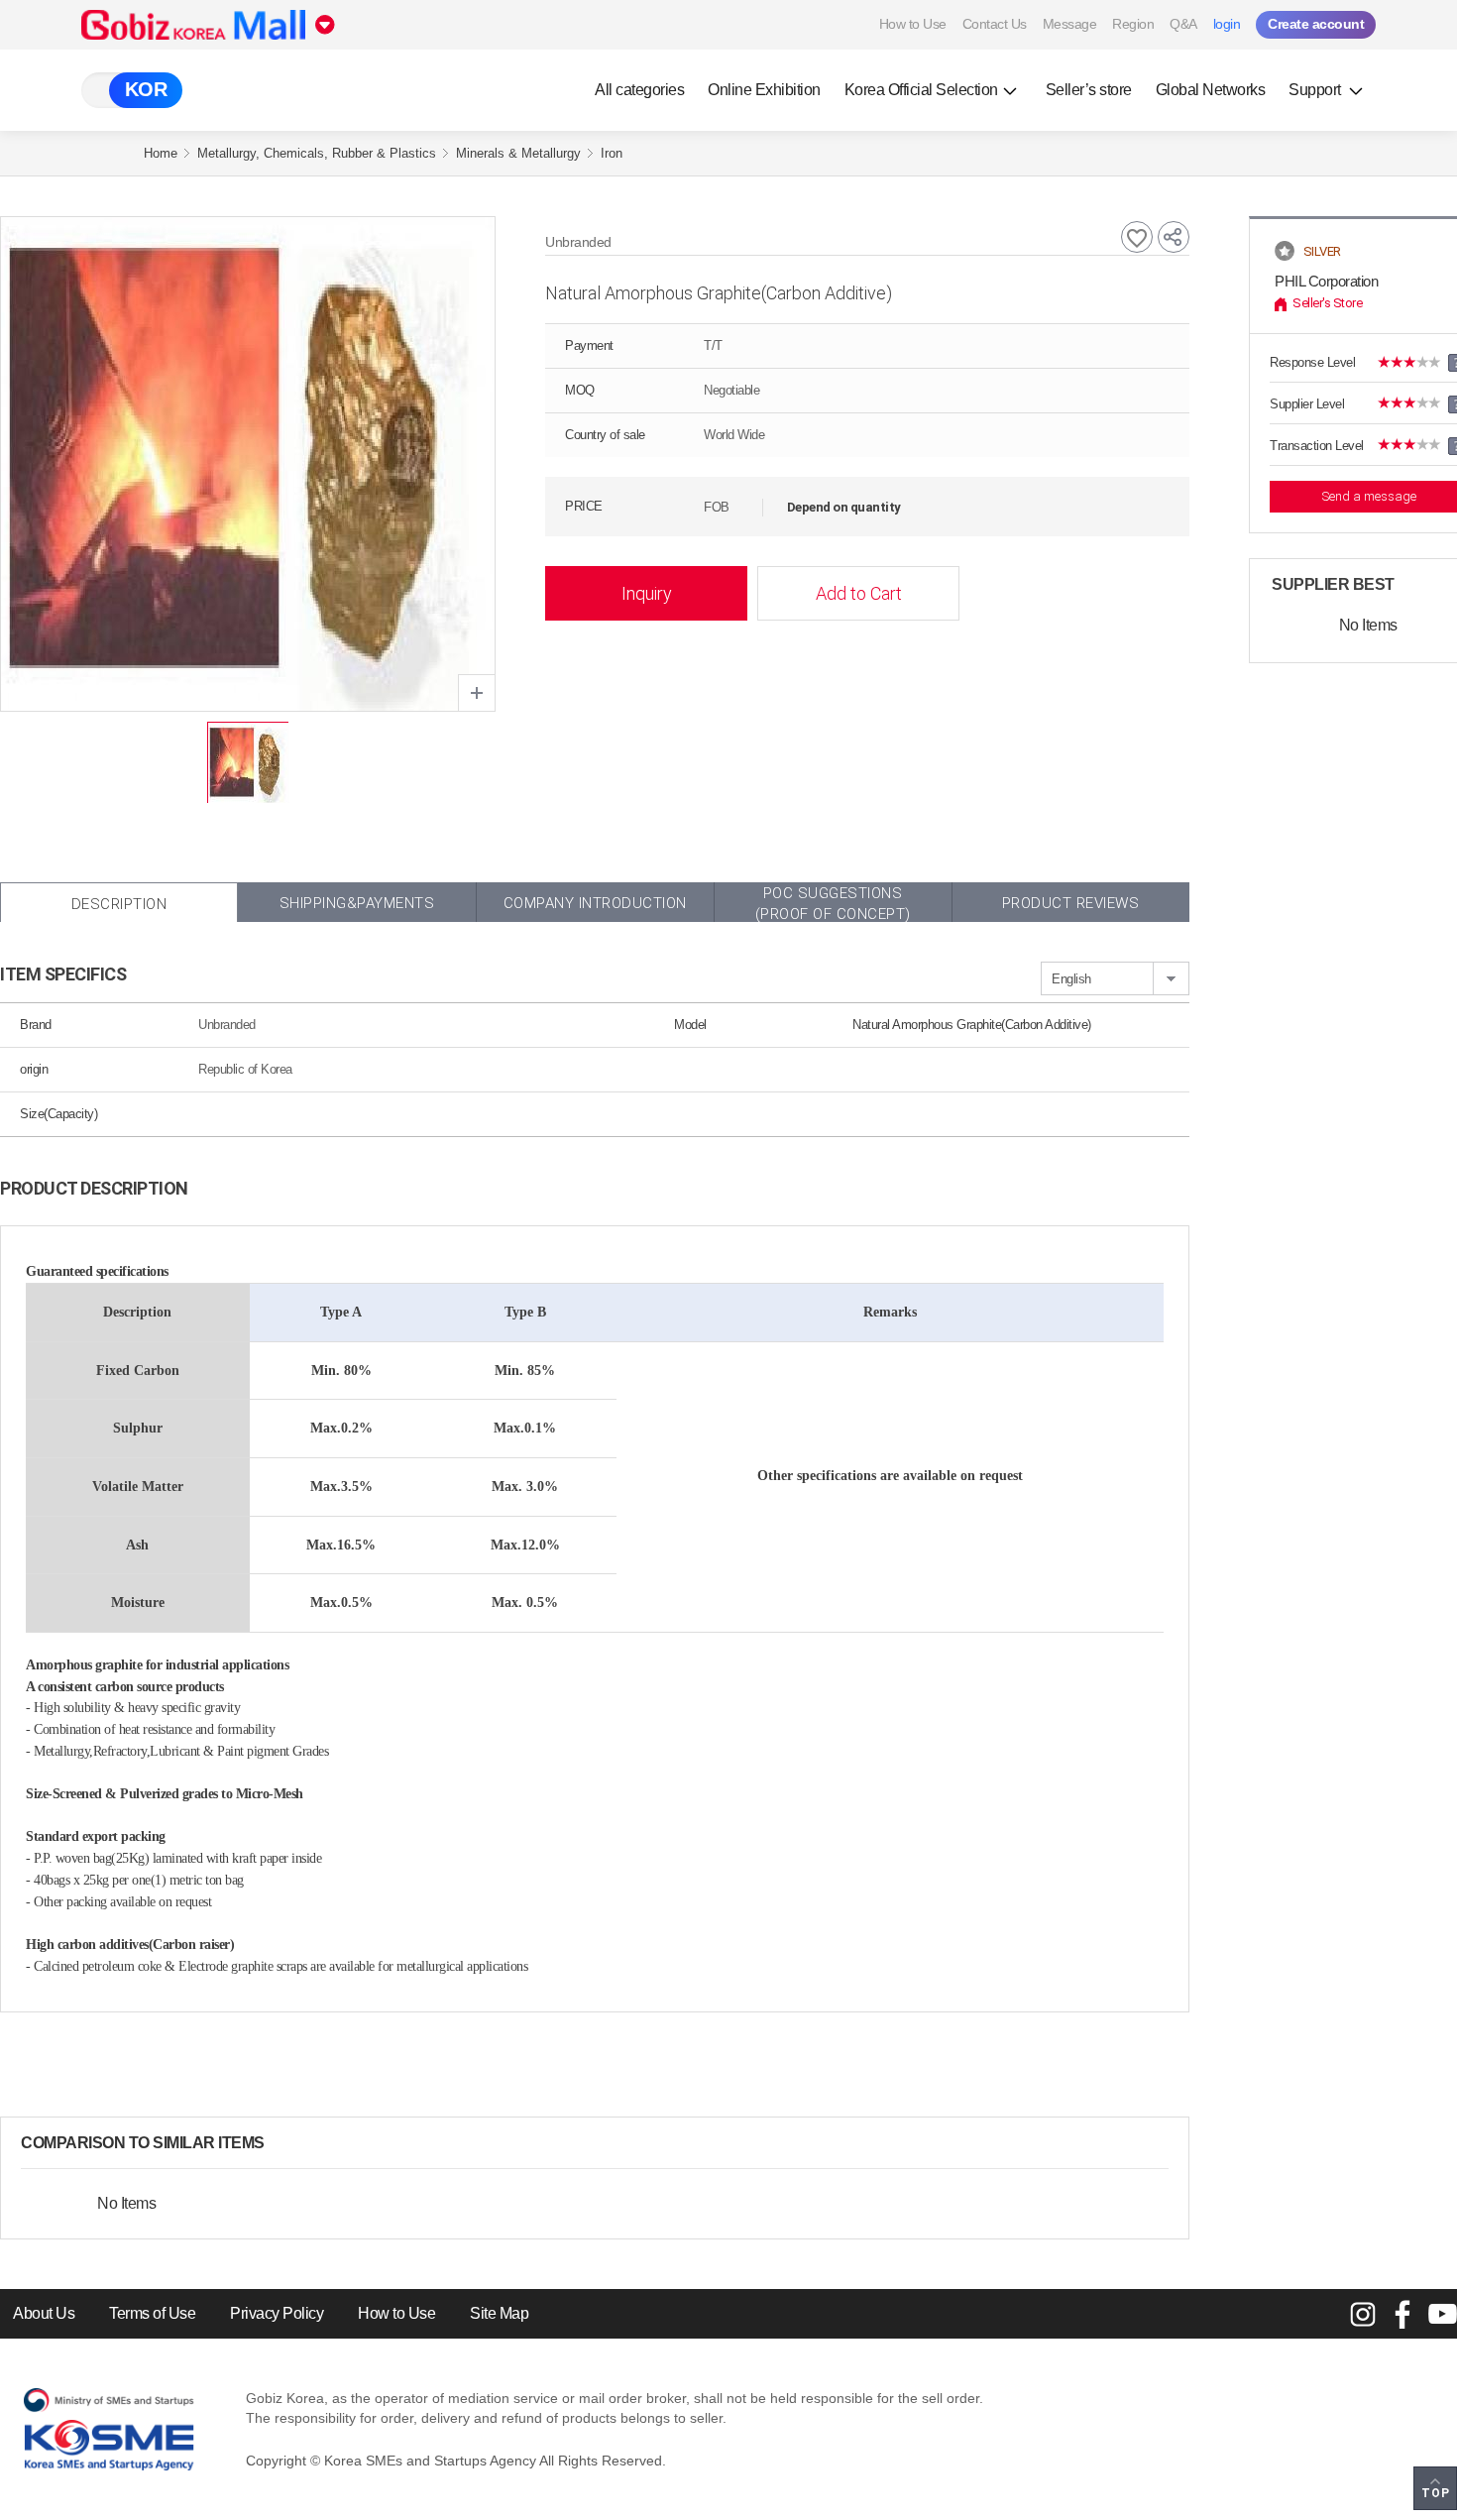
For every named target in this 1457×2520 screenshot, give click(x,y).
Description (119, 904)
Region (1133, 24)
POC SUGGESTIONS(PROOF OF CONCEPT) (833, 903)
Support (1316, 90)
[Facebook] (1402, 2314)
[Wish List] (1137, 237)
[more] (280, 2143)
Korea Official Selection (921, 90)
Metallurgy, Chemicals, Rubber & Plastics (317, 153)
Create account (1316, 24)
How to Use (913, 24)
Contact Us (995, 24)
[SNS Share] (1174, 237)
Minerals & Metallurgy (518, 153)
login (1227, 24)
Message (1070, 24)
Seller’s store (1089, 90)
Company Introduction (595, 903)
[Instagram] (1363, 2314)
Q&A (1183, 24)
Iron (612, 153)
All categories (639, 90)
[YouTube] (1442, 2314)
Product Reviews (1071, 903)
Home (161, 153)
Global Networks (1211, 90)
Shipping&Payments (357, 903)
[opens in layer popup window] (477, 693)
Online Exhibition (764, 90)
